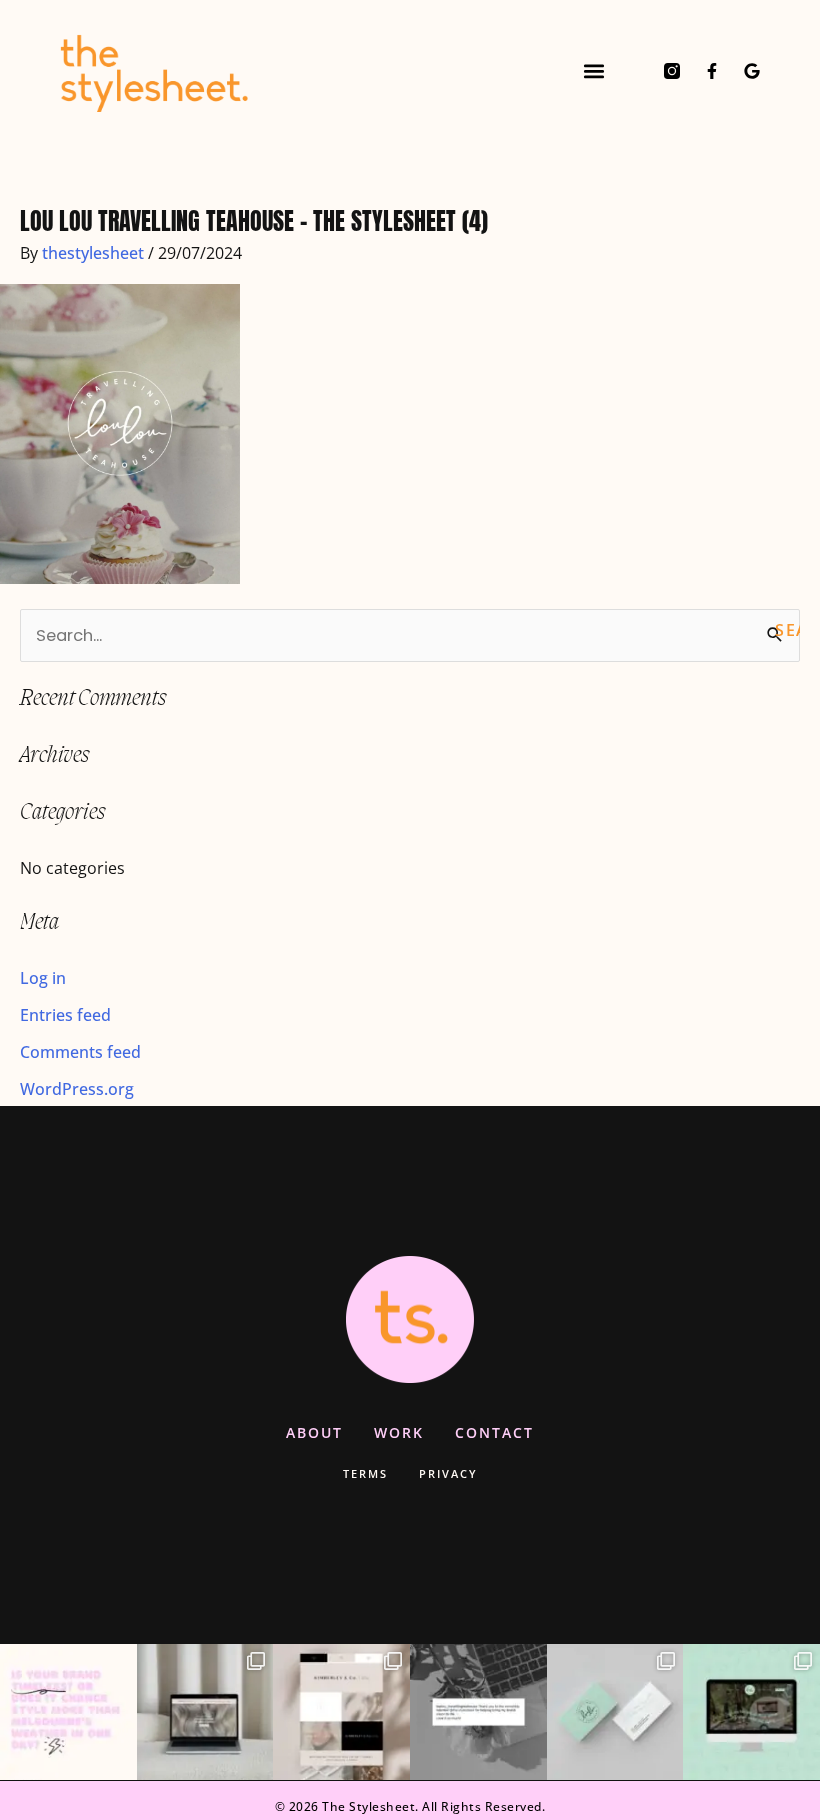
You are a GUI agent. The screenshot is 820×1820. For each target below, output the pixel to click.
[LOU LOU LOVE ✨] (478, 1712)
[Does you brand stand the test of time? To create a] (68, 1712)
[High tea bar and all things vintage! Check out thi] (615, 1712)
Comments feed (80, 1051)
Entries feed (65, 1014)
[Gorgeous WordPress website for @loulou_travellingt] (751, 1712)
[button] (593, 70)
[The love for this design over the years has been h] (205, 1712)
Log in (43, 977)
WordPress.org (77, 1088)
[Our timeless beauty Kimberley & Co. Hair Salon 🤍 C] (341, 1712)
